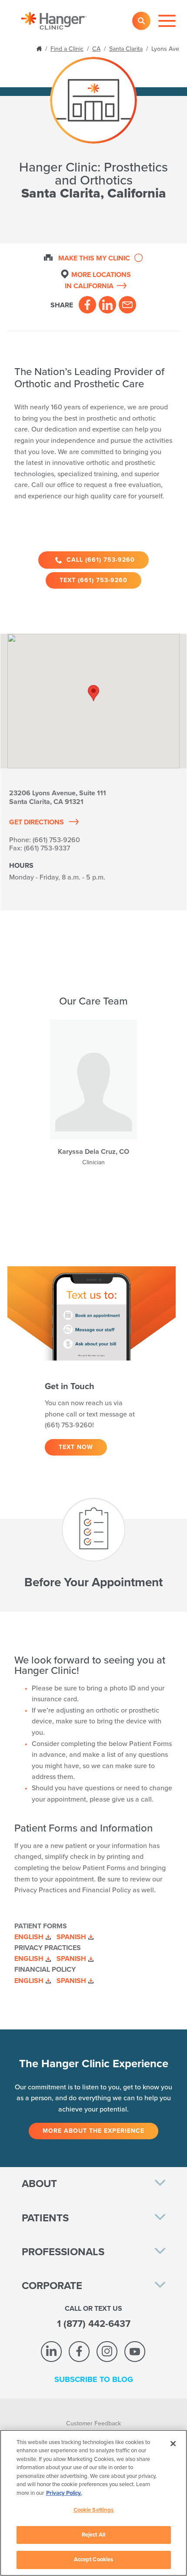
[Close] (173, 2444)
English (29, 1937)
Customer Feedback (93, 2423)
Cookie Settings (94, 2510)
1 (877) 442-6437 (94, 2324)
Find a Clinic (67, 49)
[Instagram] (107, 2352)
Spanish (71, 1937)
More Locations (98, 280)
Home (40, 48)
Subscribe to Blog (94, 2379)
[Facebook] (87, 305)
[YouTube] (135, 2352)
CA (96, 49)
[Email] (127, 305)
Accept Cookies (94, 2560)
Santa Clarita (126, 49)
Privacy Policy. (64, 2493)
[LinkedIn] (107, 305)
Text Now (76, 1447)
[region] (93, 2503)
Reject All (93, 2535)
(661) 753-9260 (56, 840)
